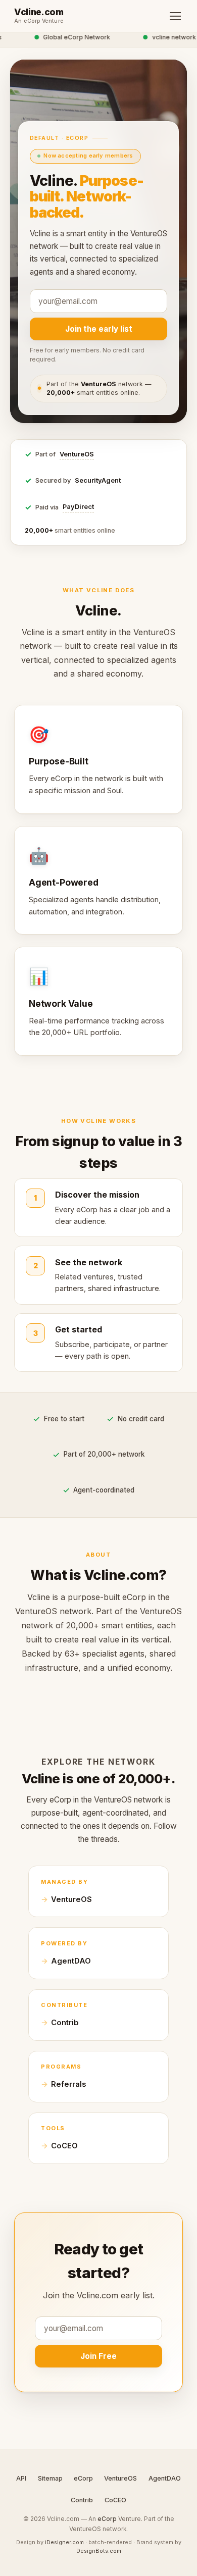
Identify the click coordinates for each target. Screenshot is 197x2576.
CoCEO (64, 2146)
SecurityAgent (98, 480)
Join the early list (99, 329)
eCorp (83, 2478)
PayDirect (78, 507)
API (21, 2478)
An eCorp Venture (39, 21)
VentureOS (77, 454)
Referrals (68, 2084)
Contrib (65, 2023)
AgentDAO (71, 1961)
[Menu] (175, 16)
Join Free (98, 2356)
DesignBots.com (99, 2551)
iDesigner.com (64, 2542)
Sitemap (50, 2478)
